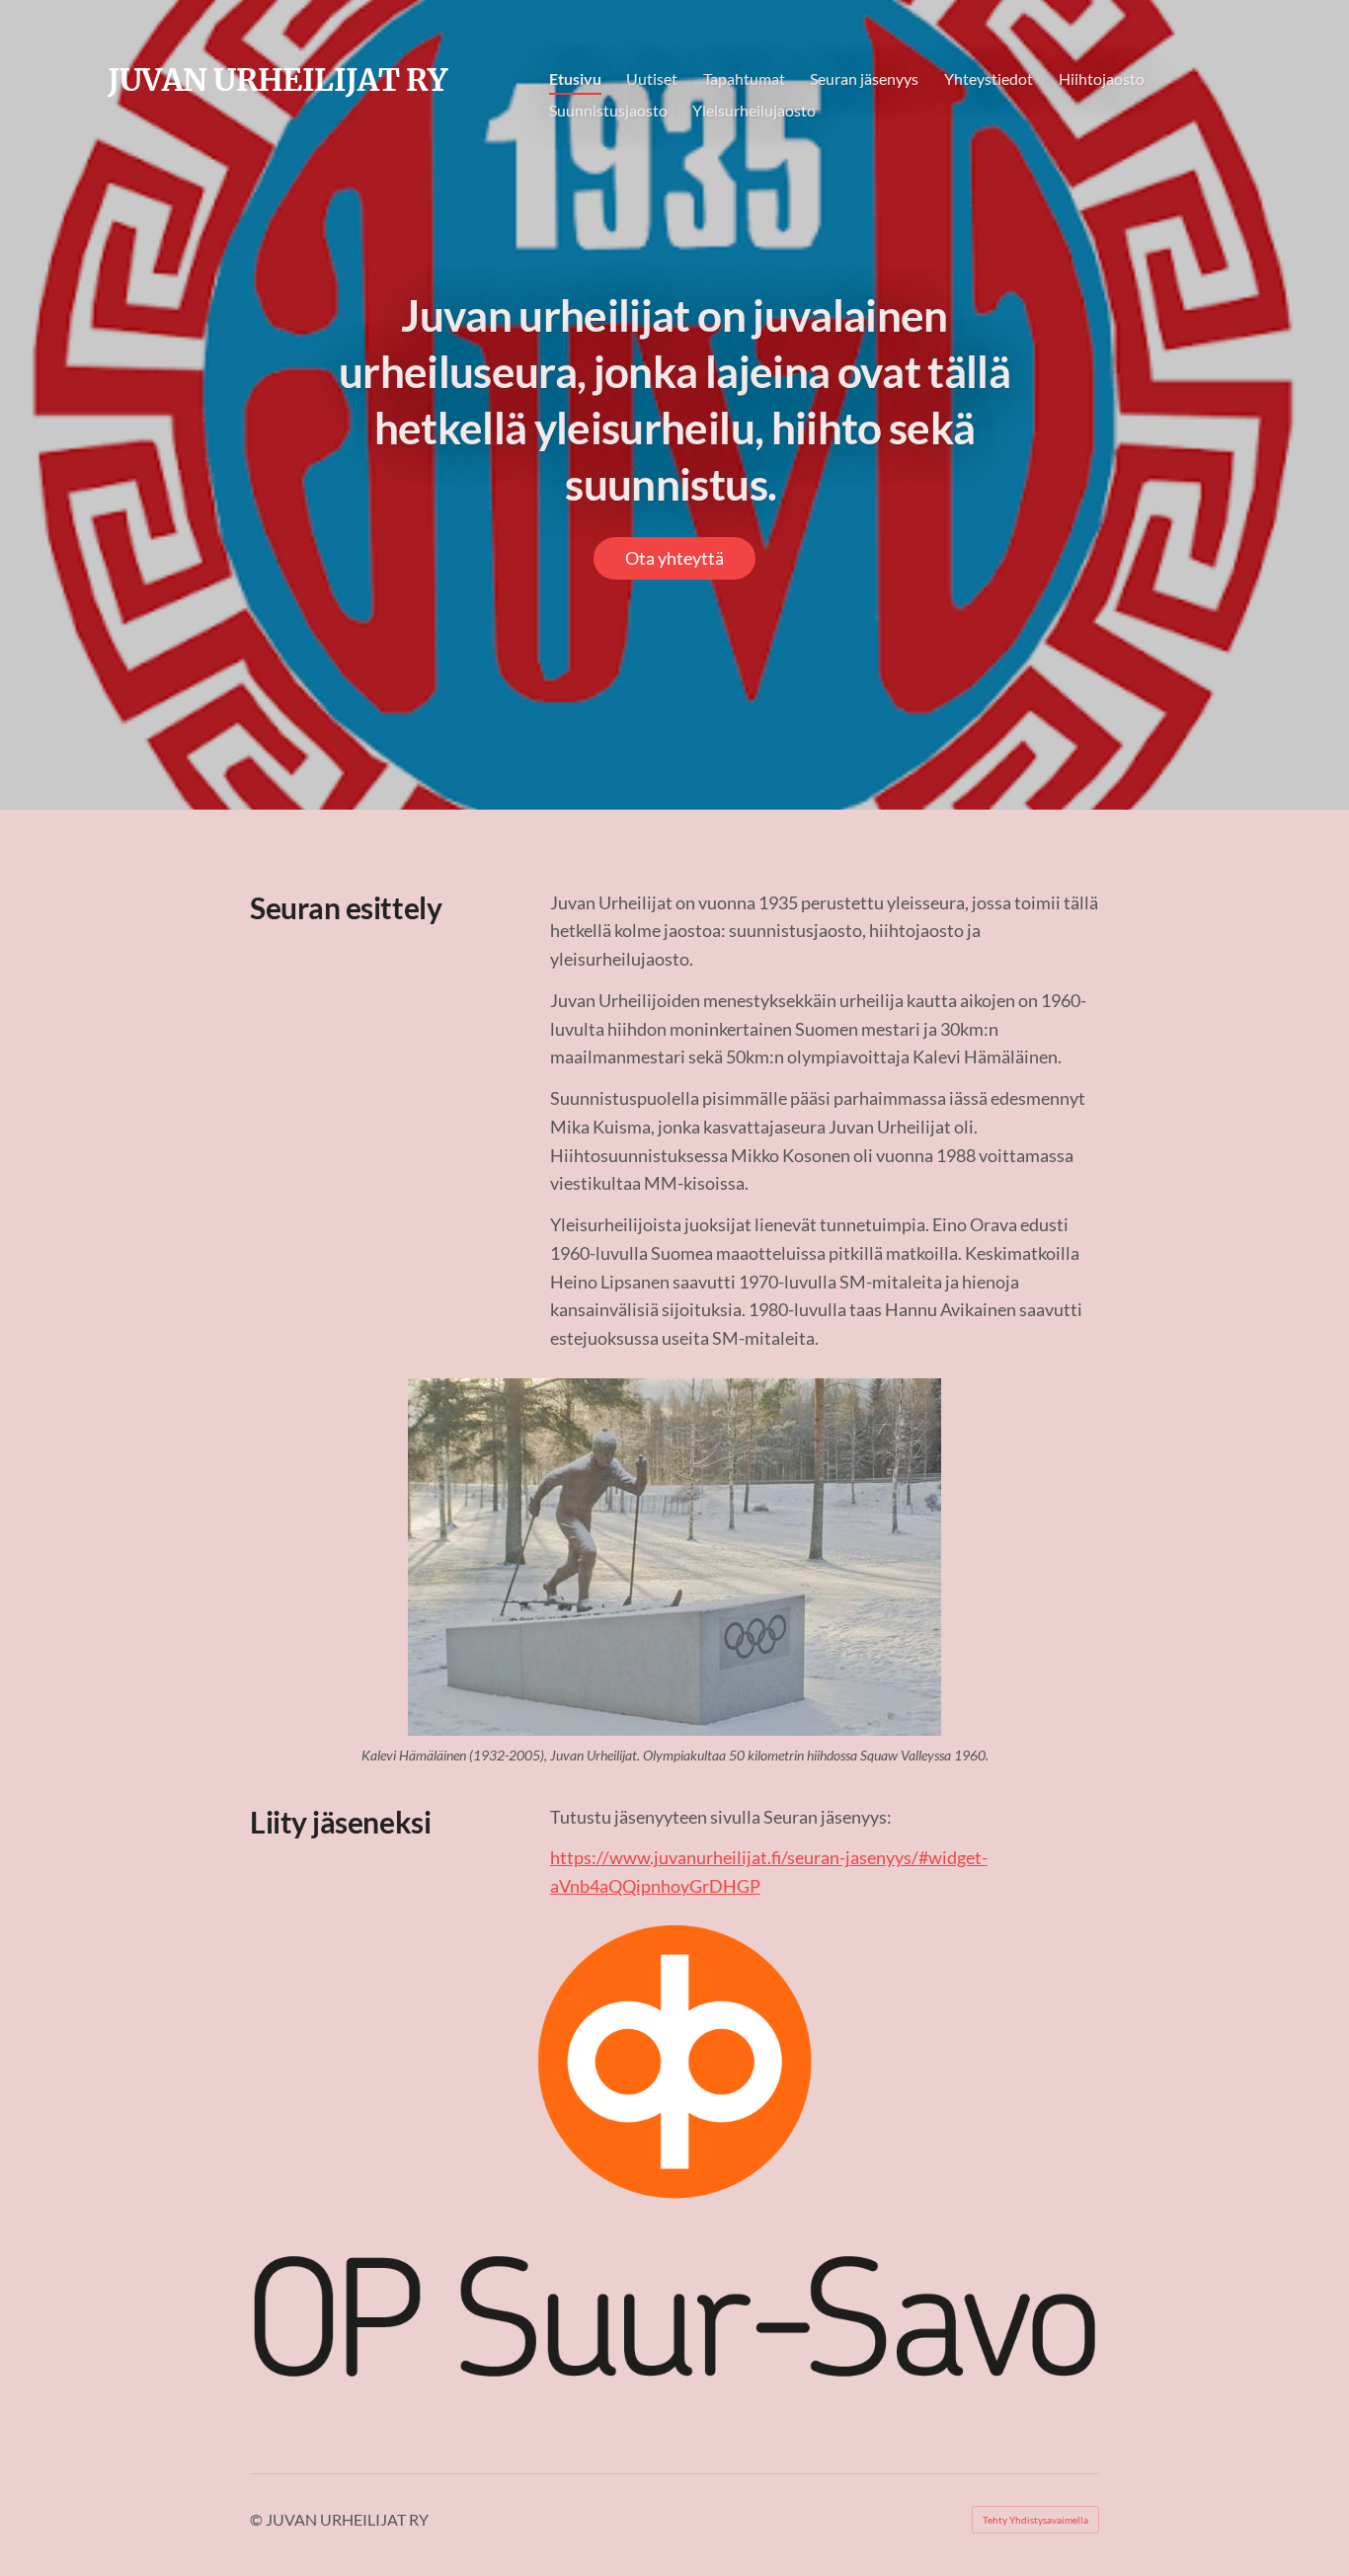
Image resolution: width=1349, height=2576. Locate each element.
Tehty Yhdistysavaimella (1035, 2520)
